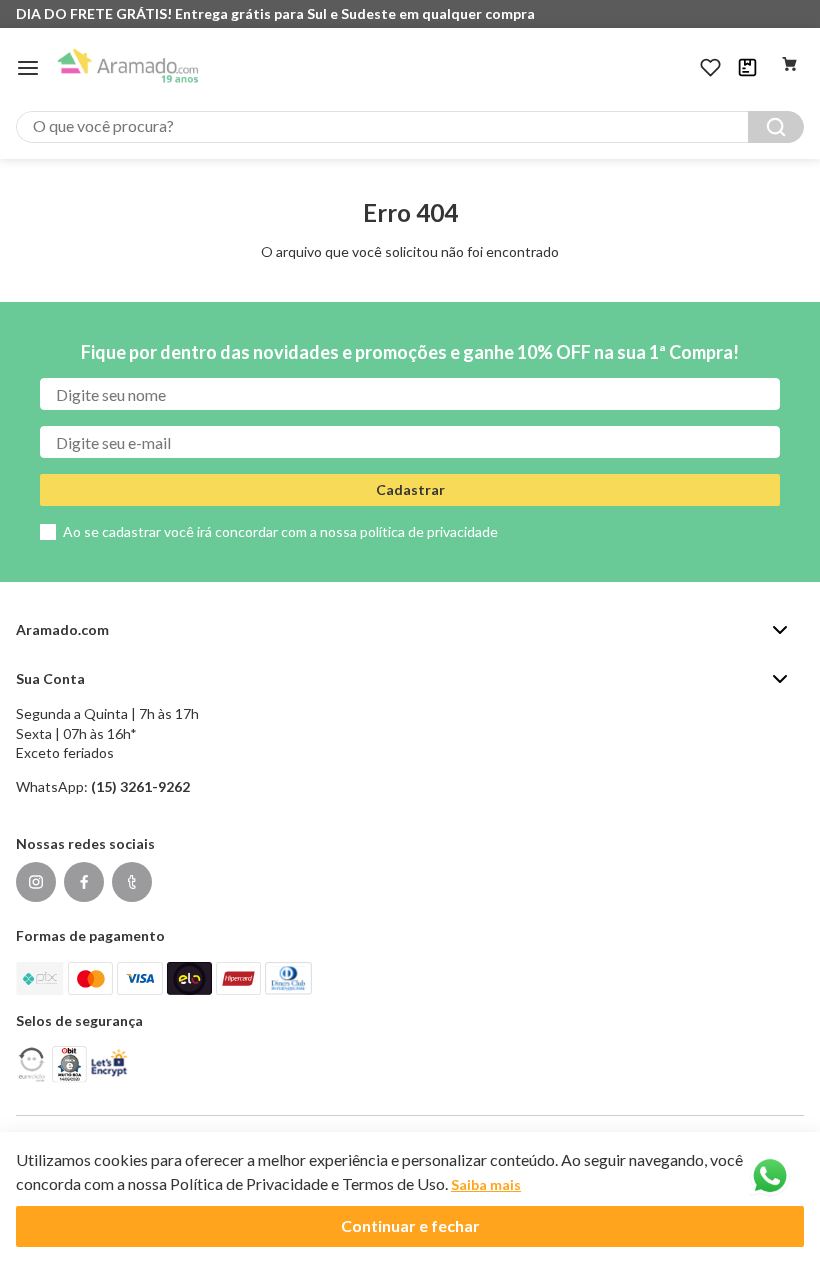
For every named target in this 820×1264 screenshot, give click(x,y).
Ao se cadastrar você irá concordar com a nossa (280, 531)
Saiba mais (486, 1184)
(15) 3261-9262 (140, 786)
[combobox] (410, 127)
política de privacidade (429, 531)
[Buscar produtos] (776, 127)
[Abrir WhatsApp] (770, 1176)
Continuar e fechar (410, 1225)
